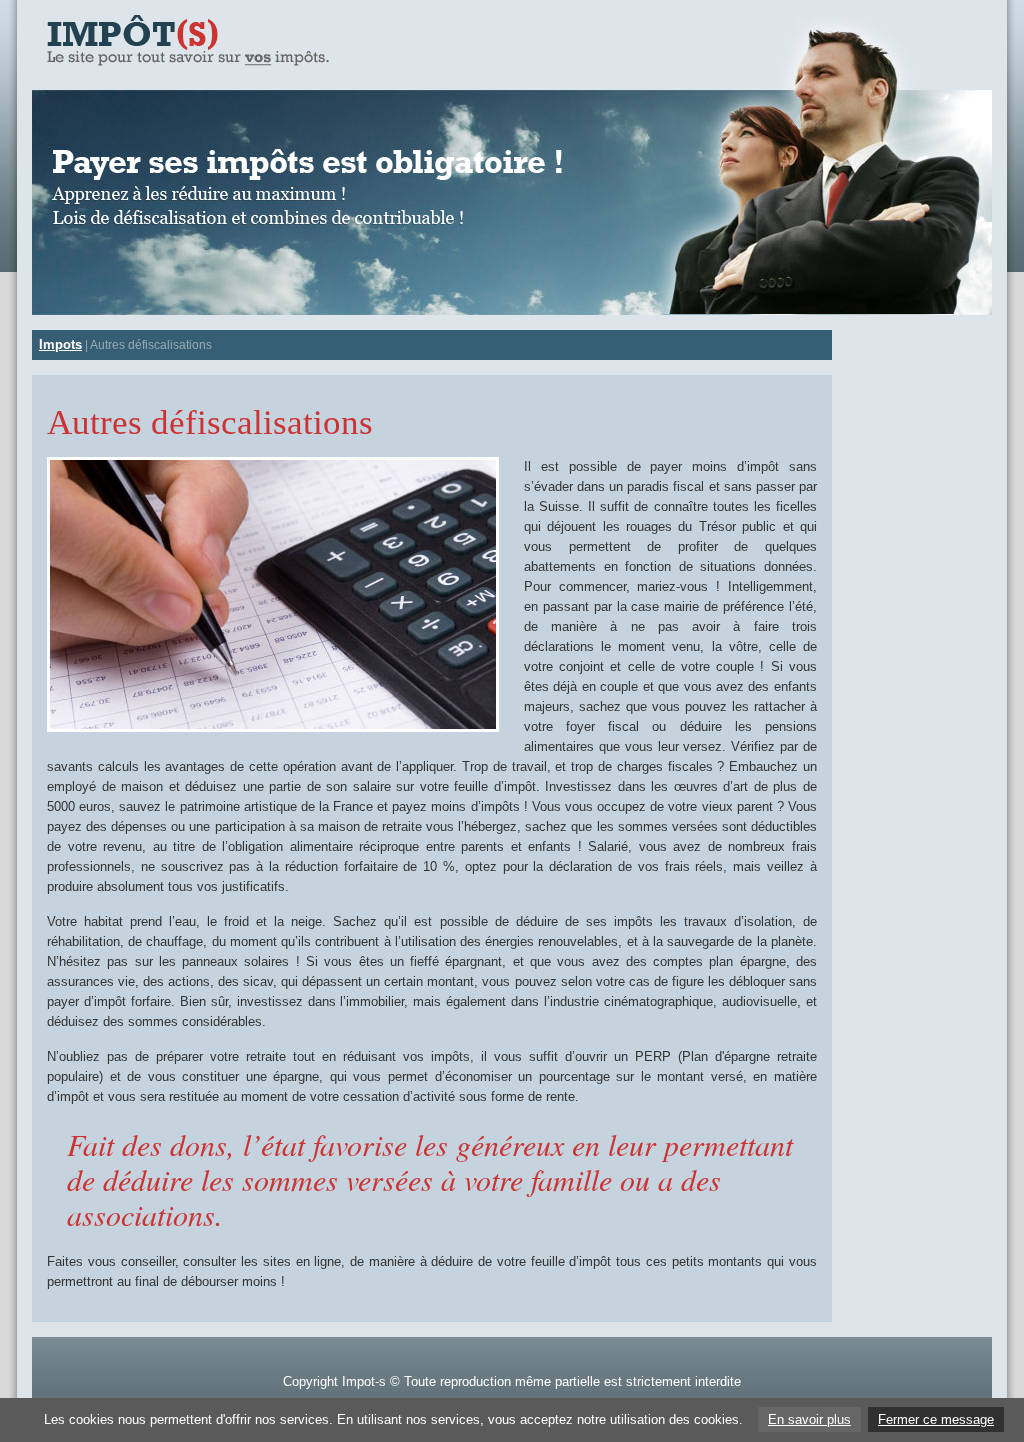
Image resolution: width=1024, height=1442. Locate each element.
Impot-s (364, 1381)
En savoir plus (809, 1419)
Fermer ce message (936, 1419)
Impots (60, 344)
